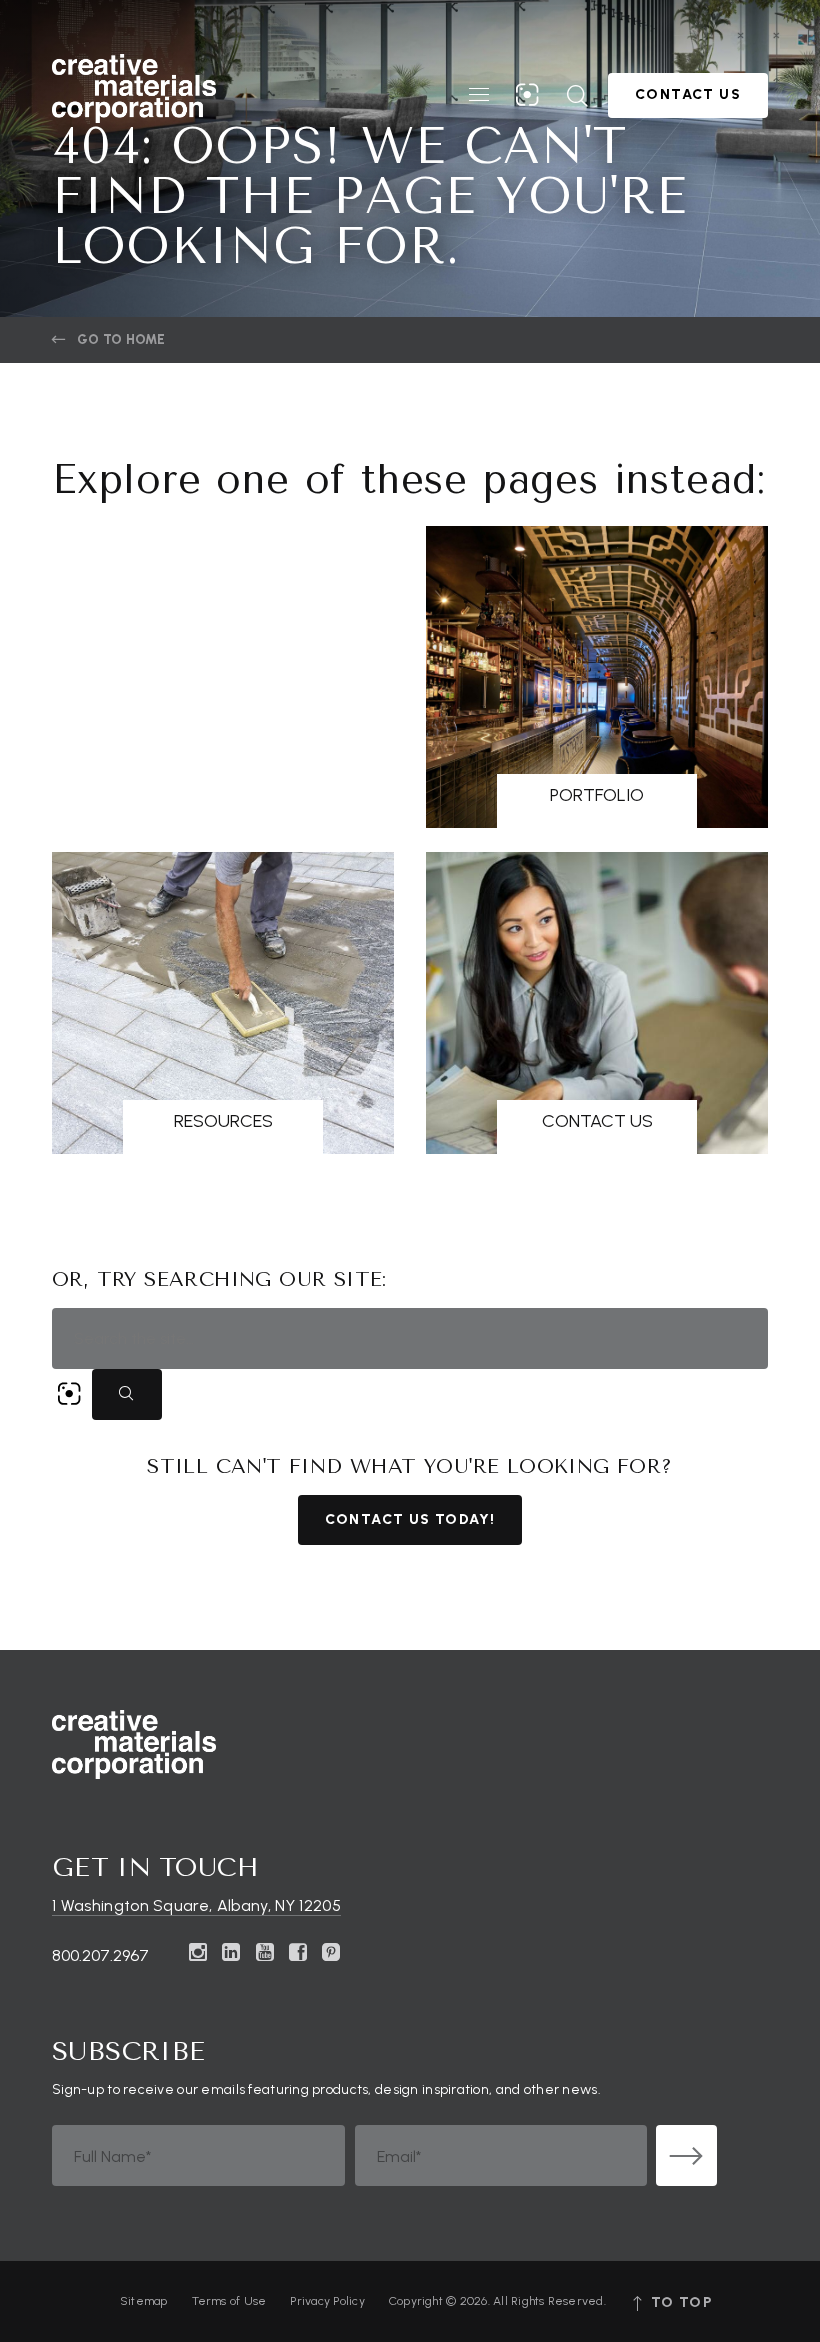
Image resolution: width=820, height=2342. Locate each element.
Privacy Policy (327, 2301)
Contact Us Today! (410, 1519)
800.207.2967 (100, 1955)
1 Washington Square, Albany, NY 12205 (196, 1905)
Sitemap (144, 2301)
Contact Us (688, 94)
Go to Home (121, 339)
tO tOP (679, 2302)
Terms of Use (229, 2301)
